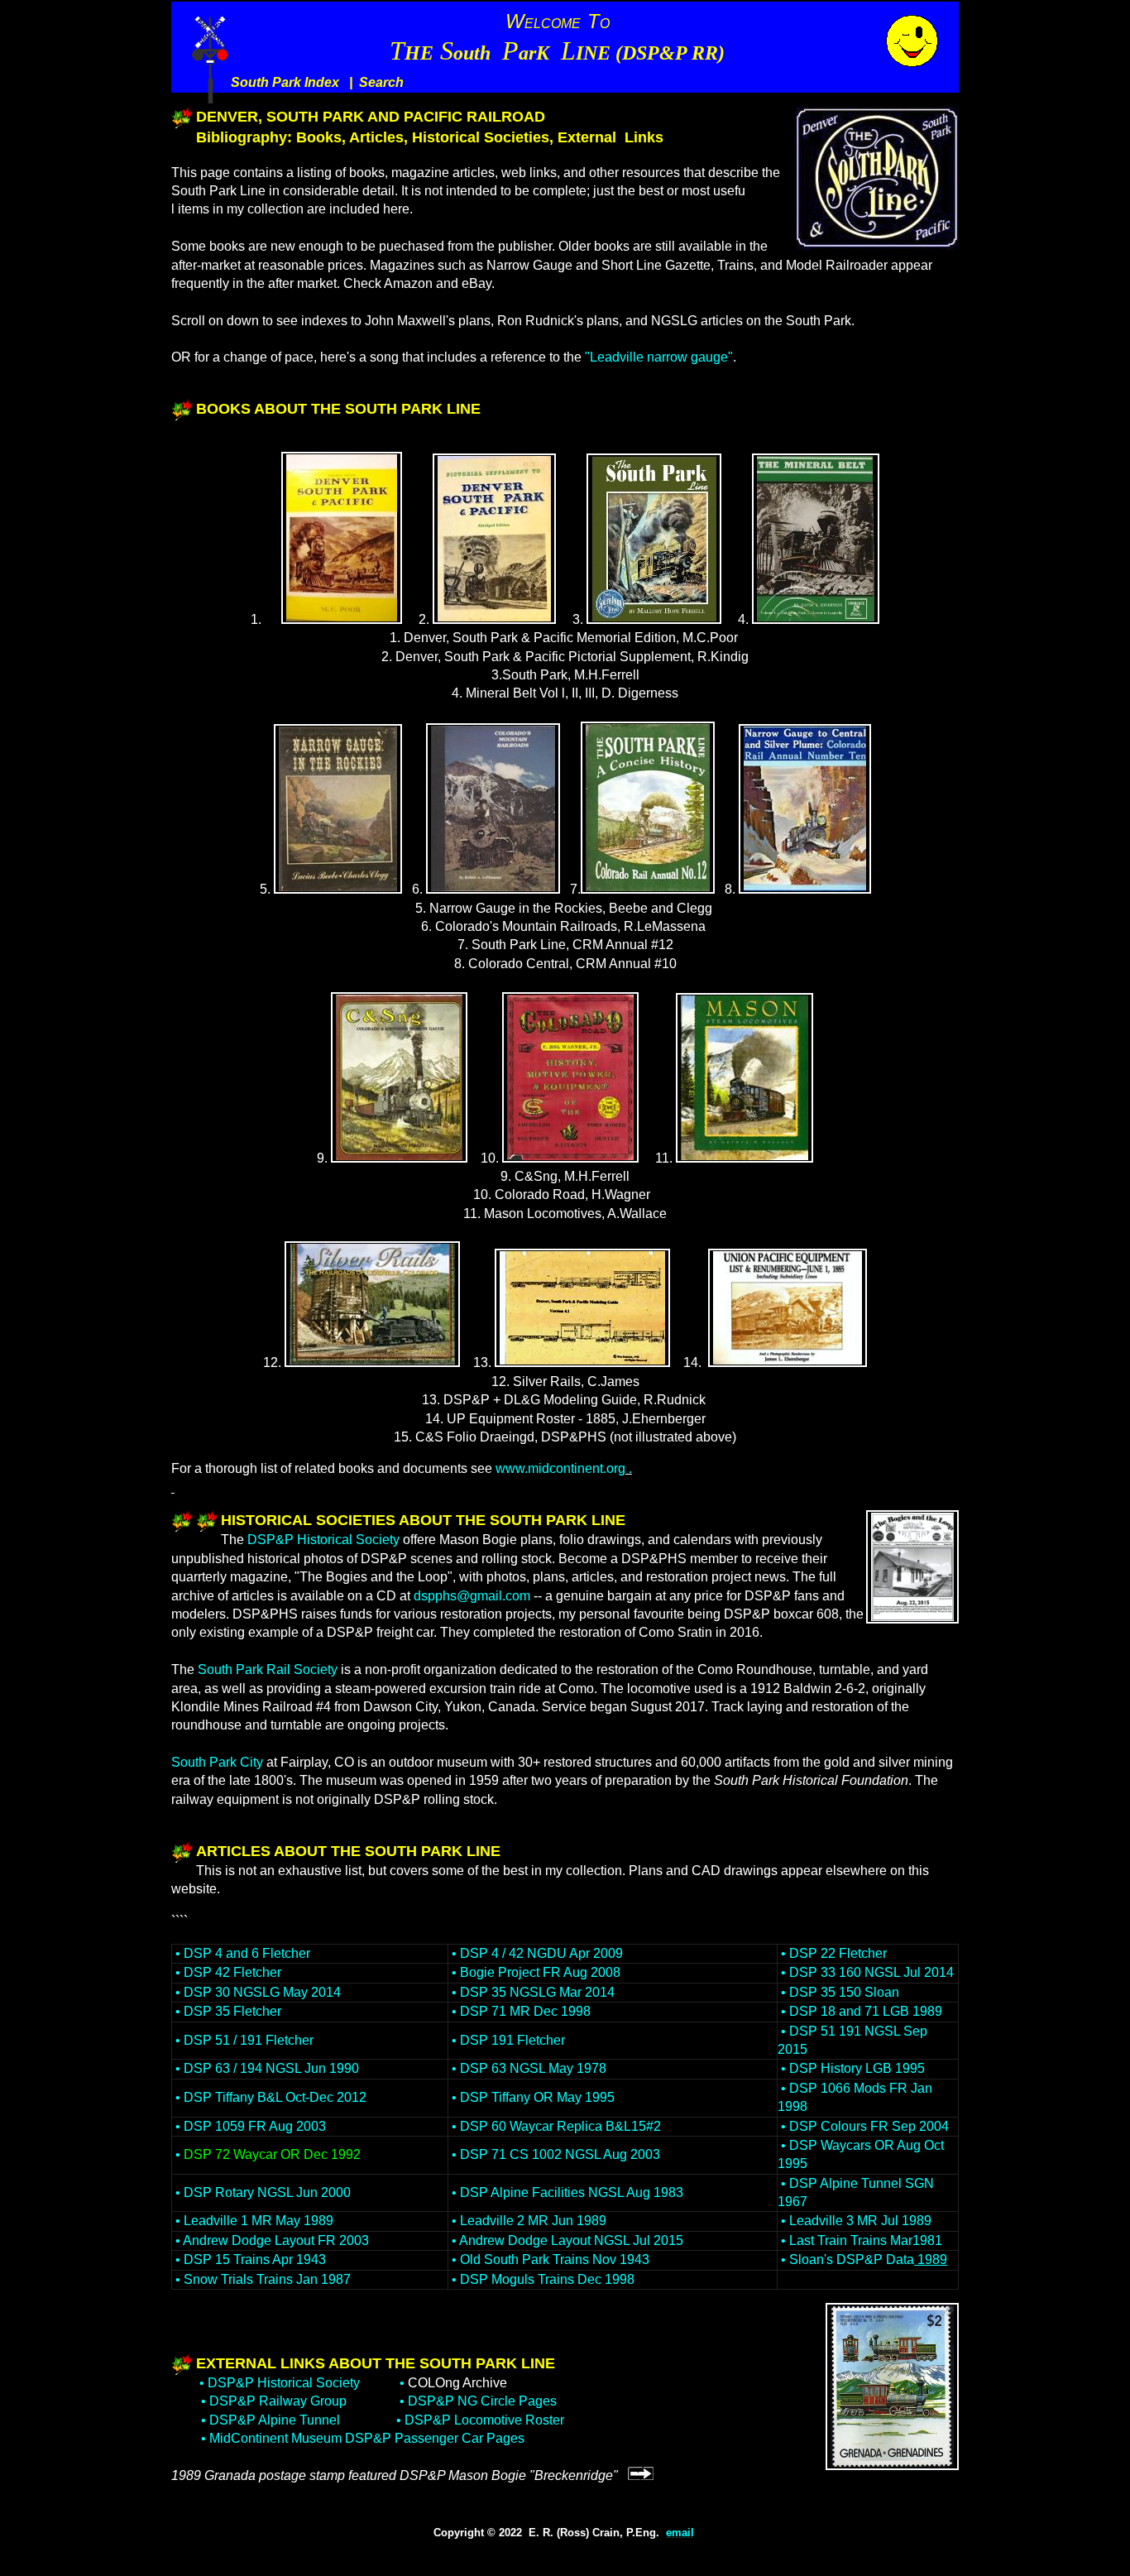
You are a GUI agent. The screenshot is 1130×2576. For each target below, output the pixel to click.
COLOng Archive (457, 2383)
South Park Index (285, 82)
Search (381, 82)
